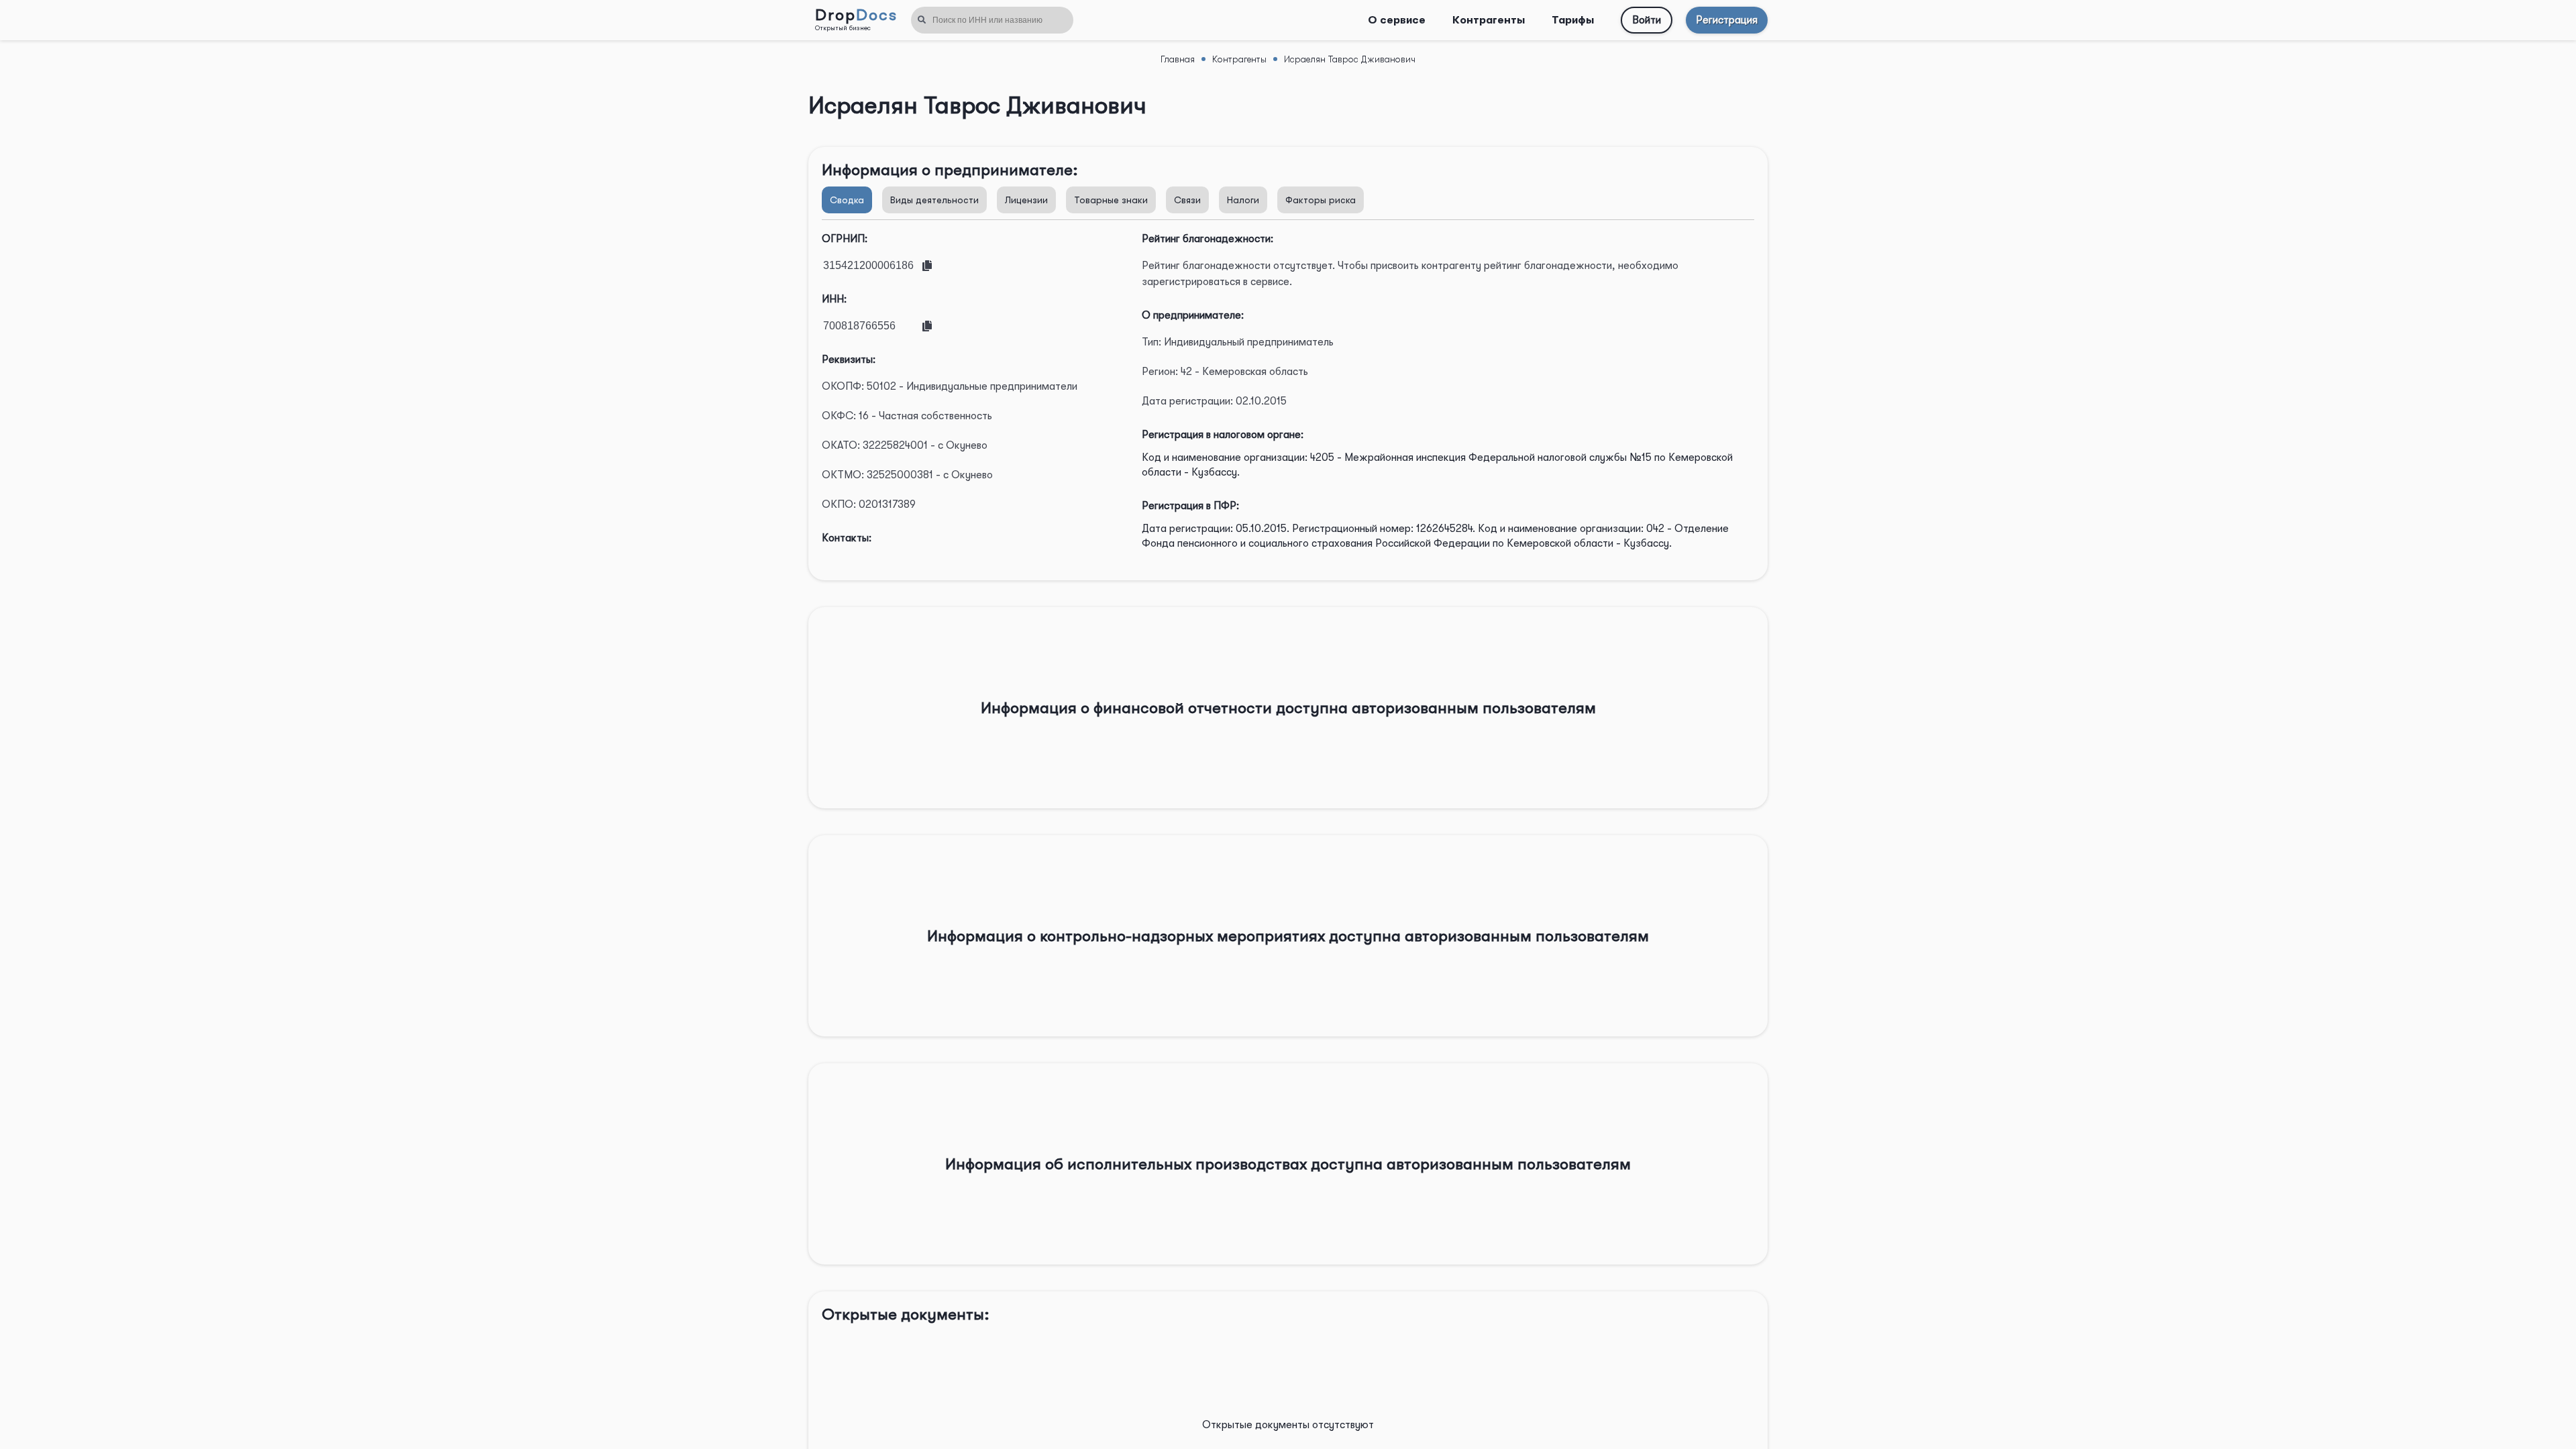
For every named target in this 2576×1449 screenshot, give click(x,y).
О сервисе (1397, 20)
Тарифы (1573, 20)
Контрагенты (1489, 20)
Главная (1178, 59)
